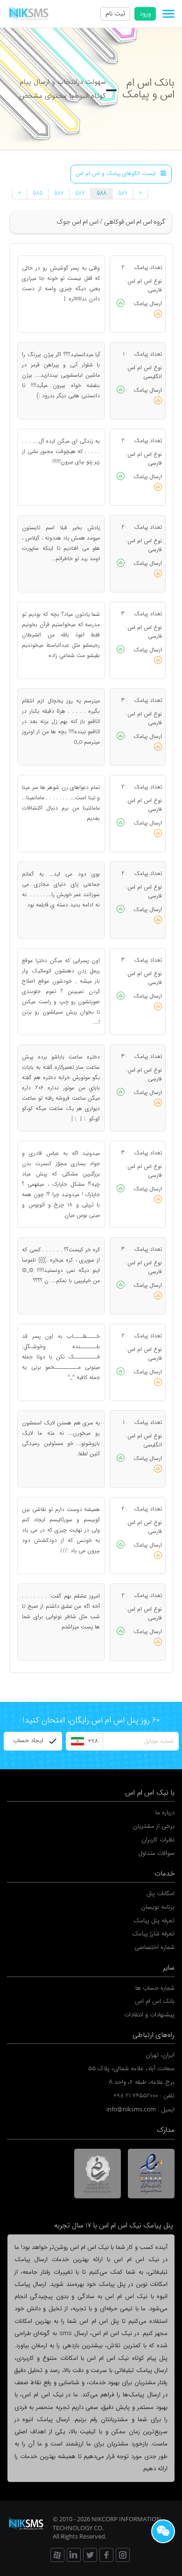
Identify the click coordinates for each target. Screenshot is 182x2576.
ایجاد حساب (28, 1740)
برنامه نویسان (158, 1907)
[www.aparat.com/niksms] (57, 2555)
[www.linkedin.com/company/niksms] (74, 2555)
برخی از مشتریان (154, 1826)
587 (80, 193)
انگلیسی (153, 376)
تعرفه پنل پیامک (154, 1921)
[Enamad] (151, 2174)
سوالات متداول (156, 1853)
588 (101, 193)
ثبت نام (115, 14)
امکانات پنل (161, 1894)
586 (59, 193)
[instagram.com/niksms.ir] (123, 2555)
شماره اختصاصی (154, 1947)
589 (123, 193)
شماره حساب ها (155, 1988)
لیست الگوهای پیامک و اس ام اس (115, 174)
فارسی (155, 290)
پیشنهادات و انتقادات (149, 2015)
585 (38, 193)
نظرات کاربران (158, 1840)
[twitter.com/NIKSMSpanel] (90, 2555)
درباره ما (165, 1813)
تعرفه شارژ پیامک (153, 1934)
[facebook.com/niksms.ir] (106, 2555)
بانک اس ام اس (155, 2001)
